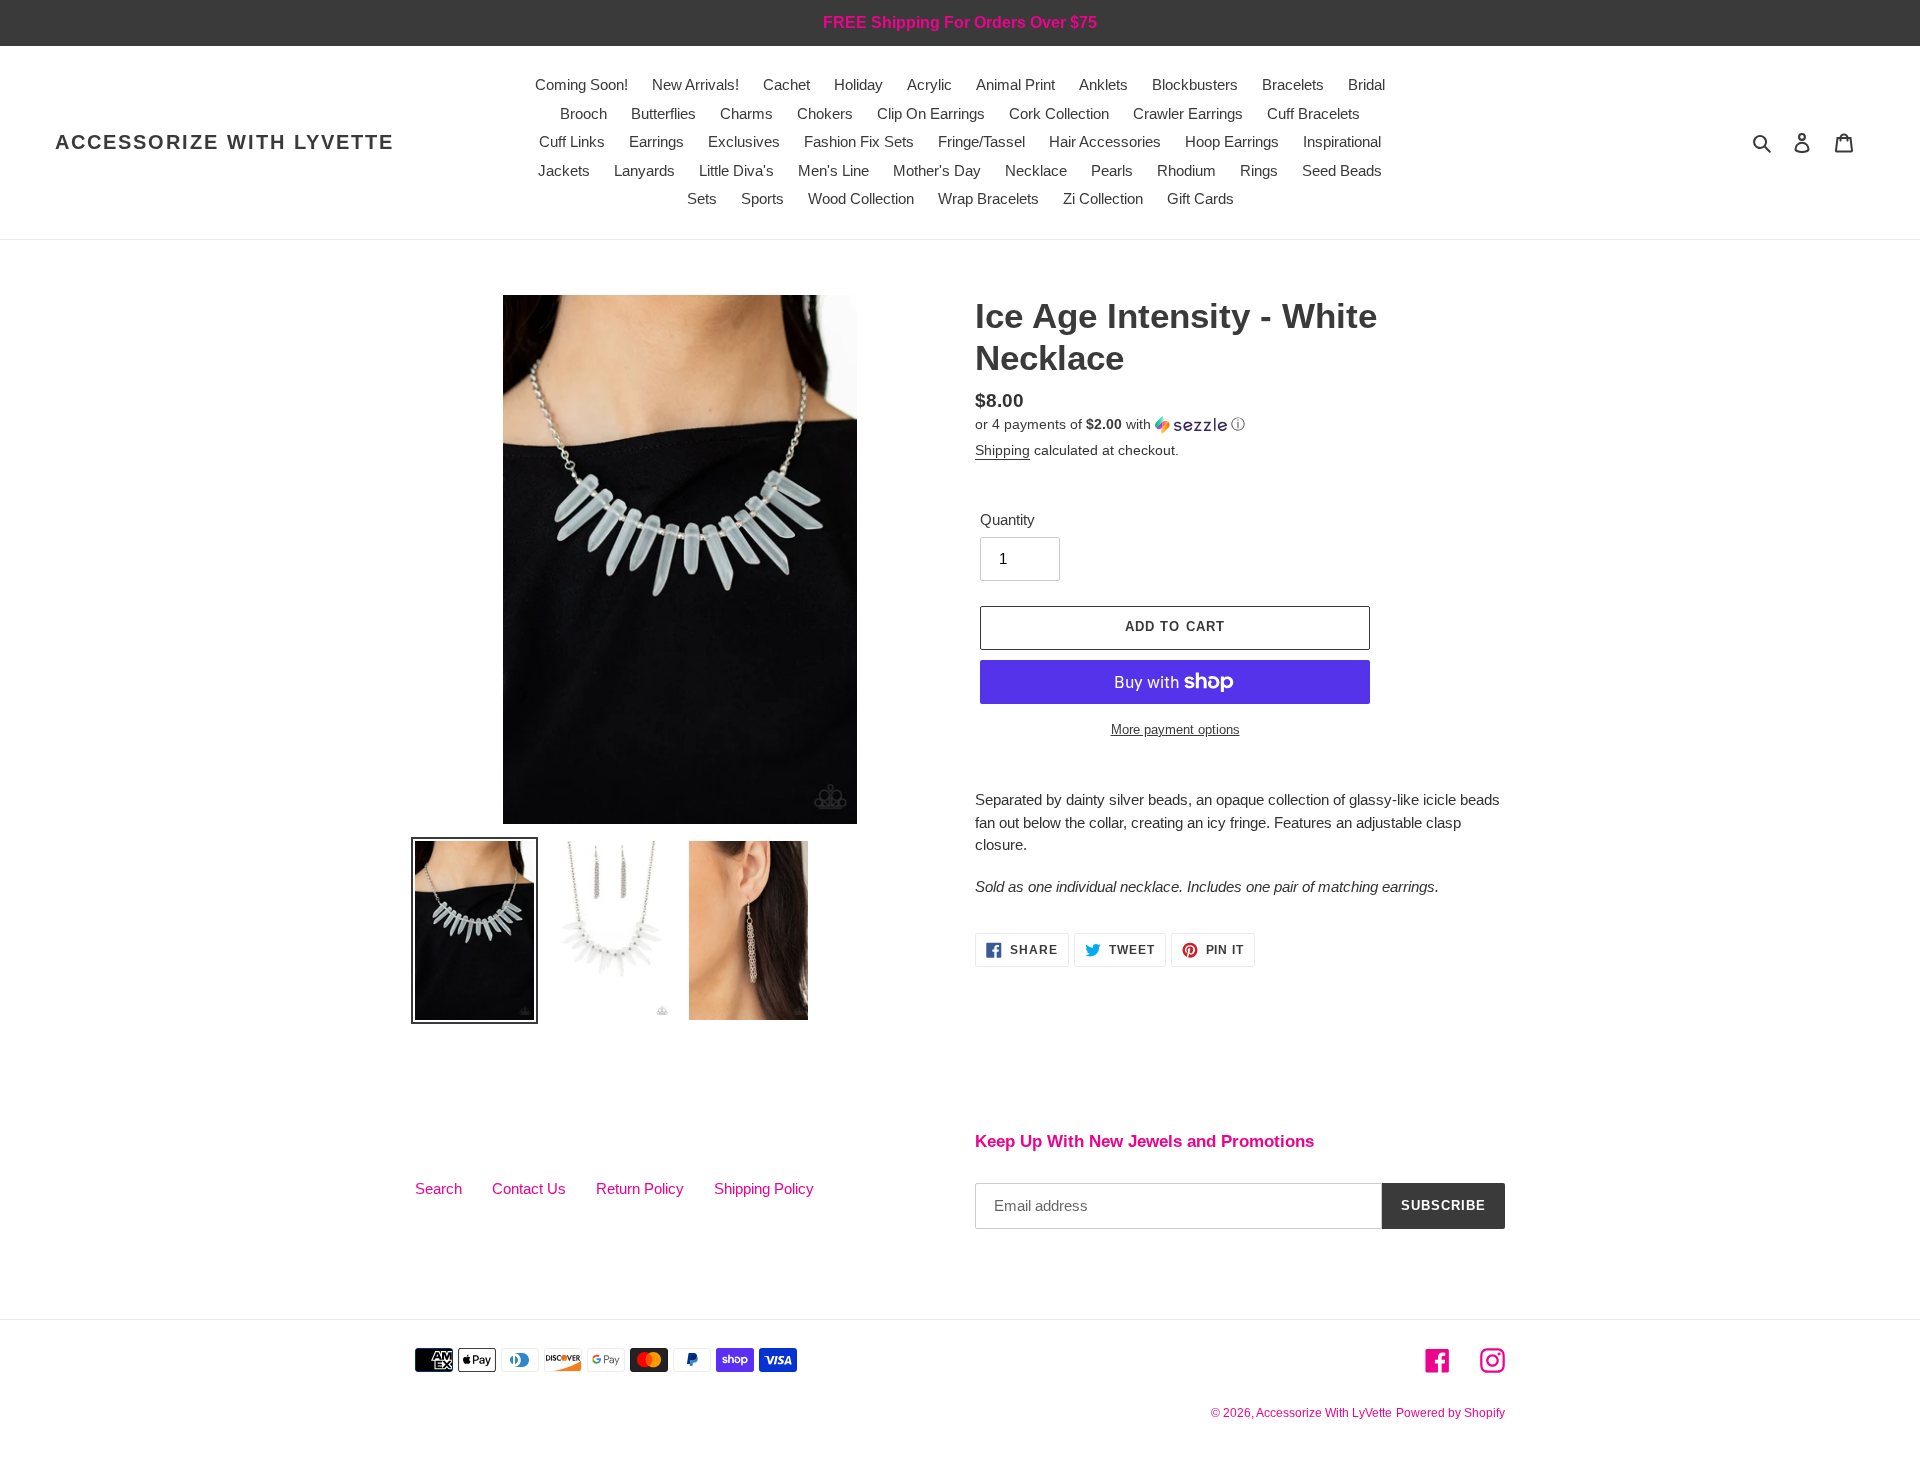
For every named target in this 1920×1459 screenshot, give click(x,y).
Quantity (1007, 519)
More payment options (1175, 729)
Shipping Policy (764, 1188)
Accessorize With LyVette (224, 142)
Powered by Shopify (1450, 1413)
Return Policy (640, 1188)
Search (438, 1188)
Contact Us (529, 1188)
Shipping (1002, 450)
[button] (1110, 424)
